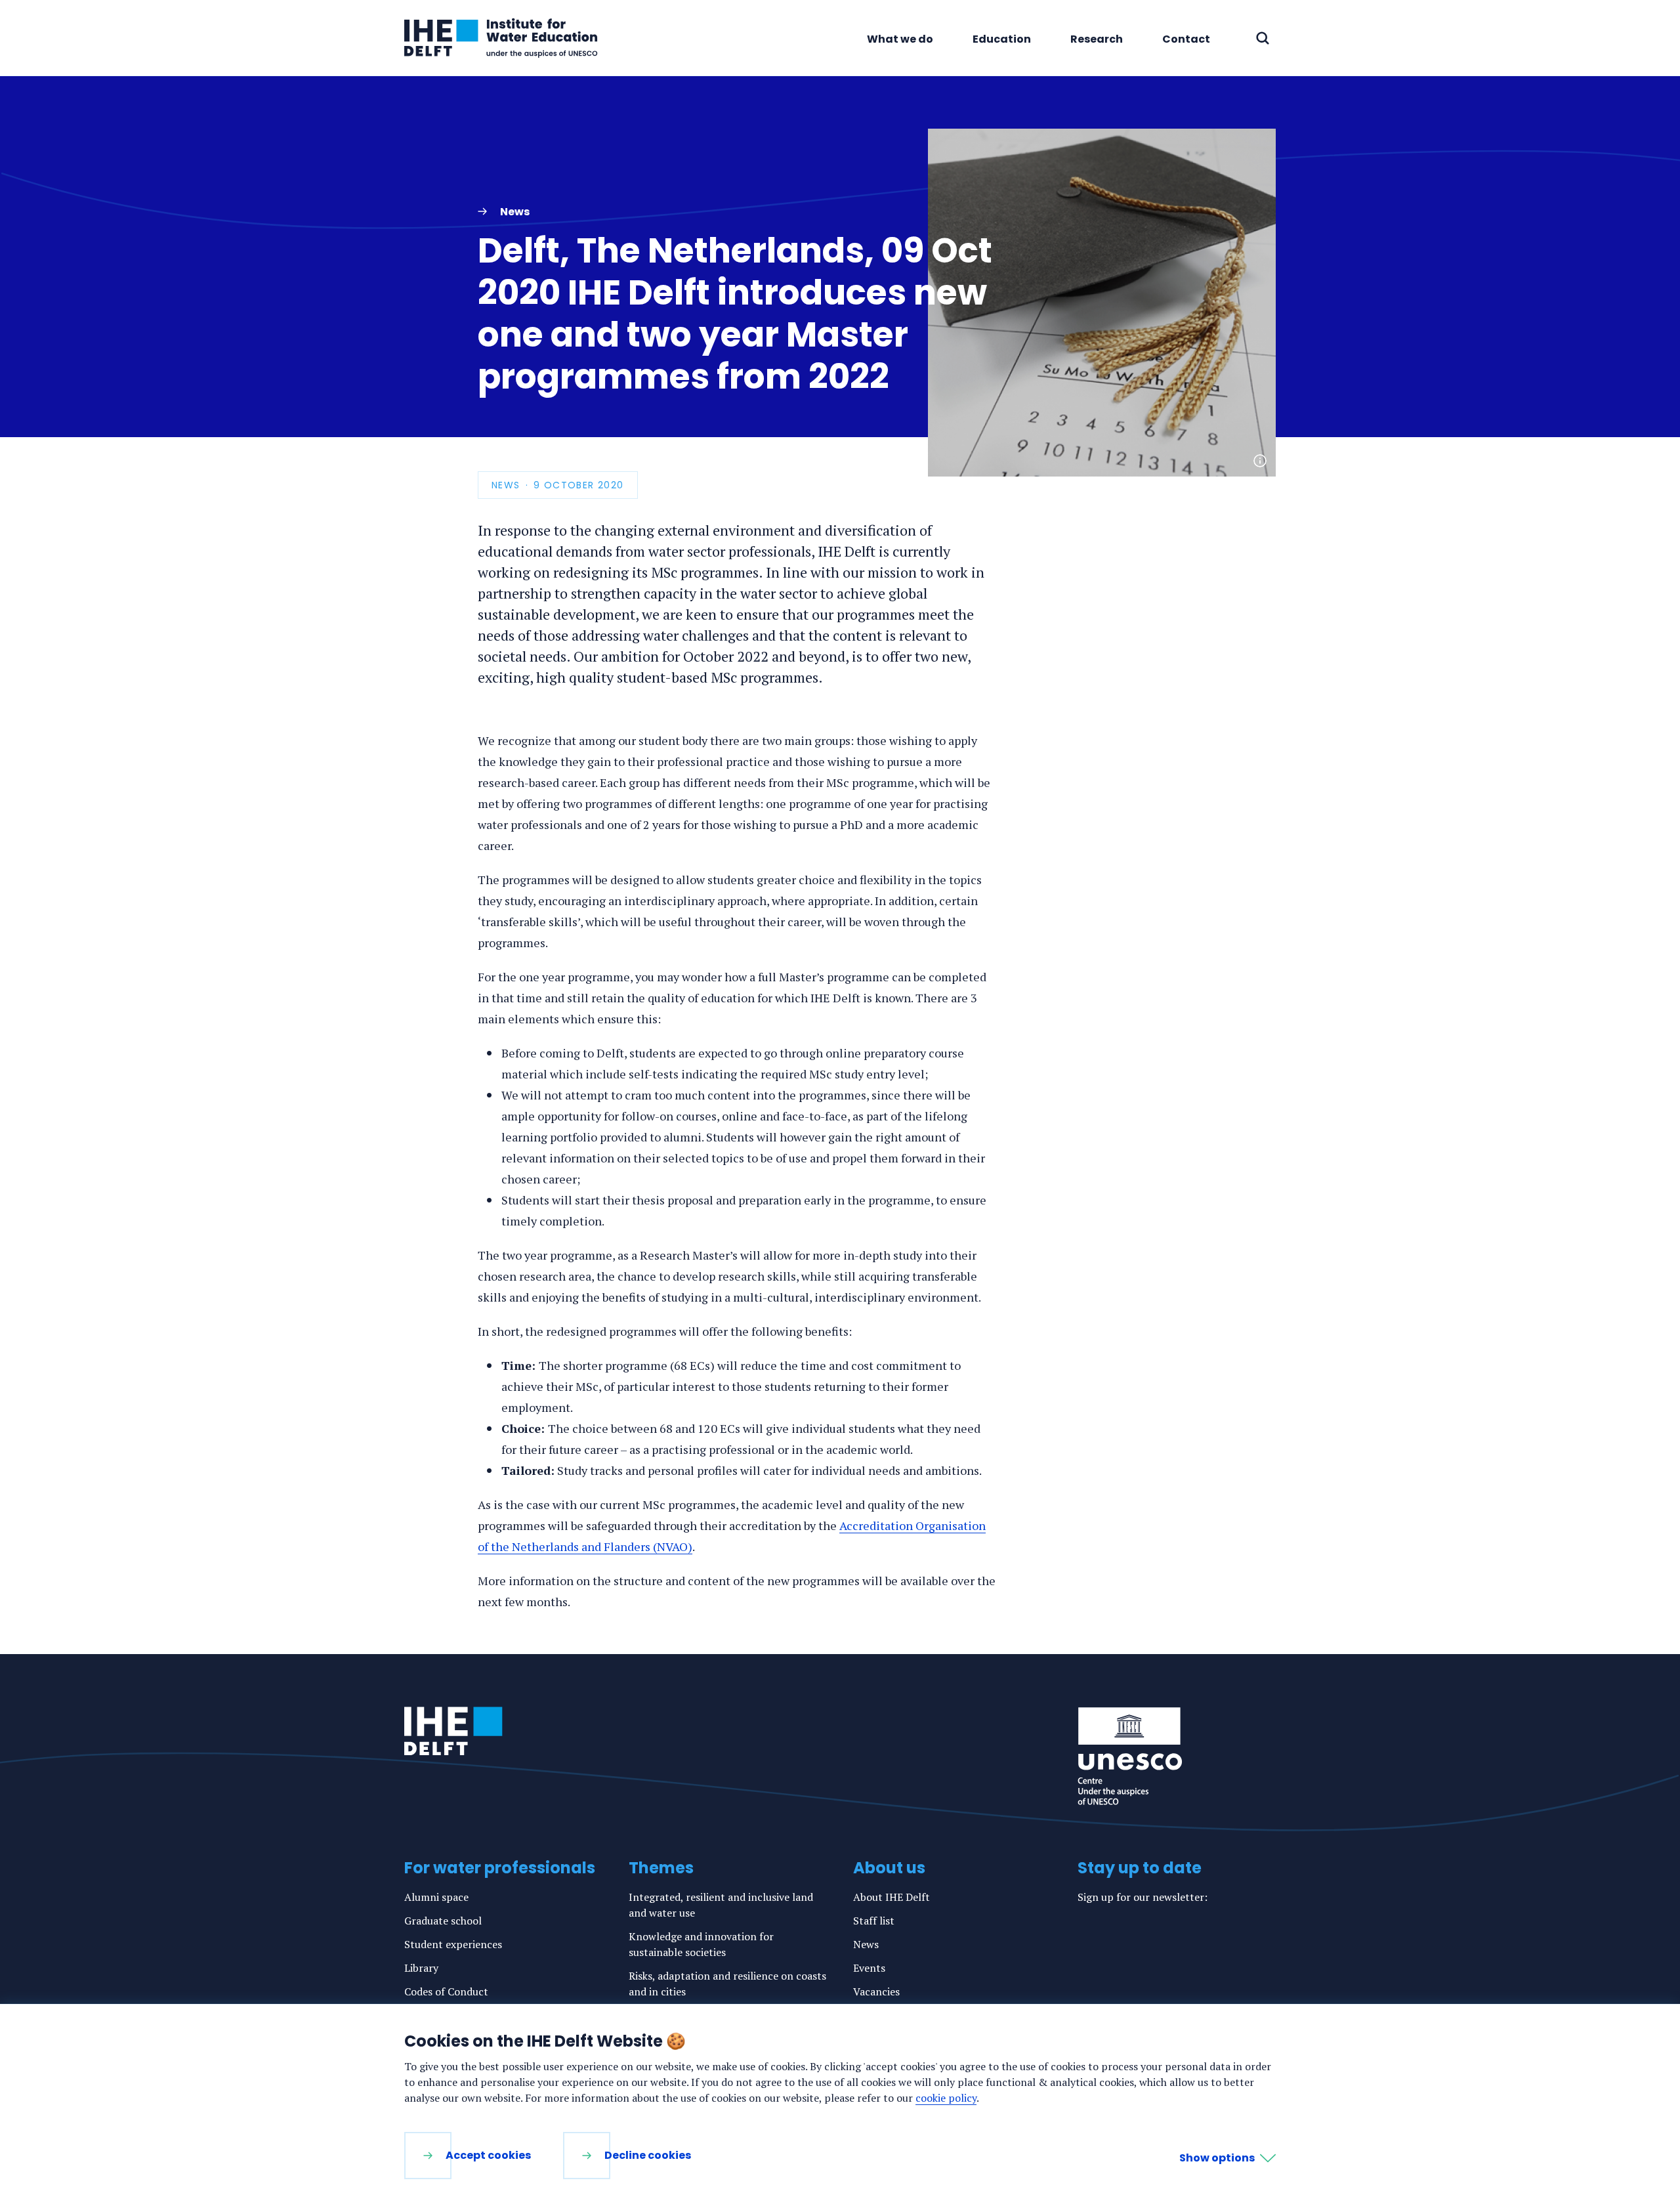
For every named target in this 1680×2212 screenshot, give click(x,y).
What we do (900, 39)
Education (1002, 39)
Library (421, 1968)
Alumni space (436, 1897)
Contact (1186, 39)
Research (1097, 39)
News (866, 1944)
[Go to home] (453, 1731)
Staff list (874, 1921)
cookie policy (946, 2098)
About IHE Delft (892, 1897)
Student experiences (453, 1944)
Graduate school (443, 1921)
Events (869, 1968)
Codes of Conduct (446, 1991)
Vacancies (876, 1991)
